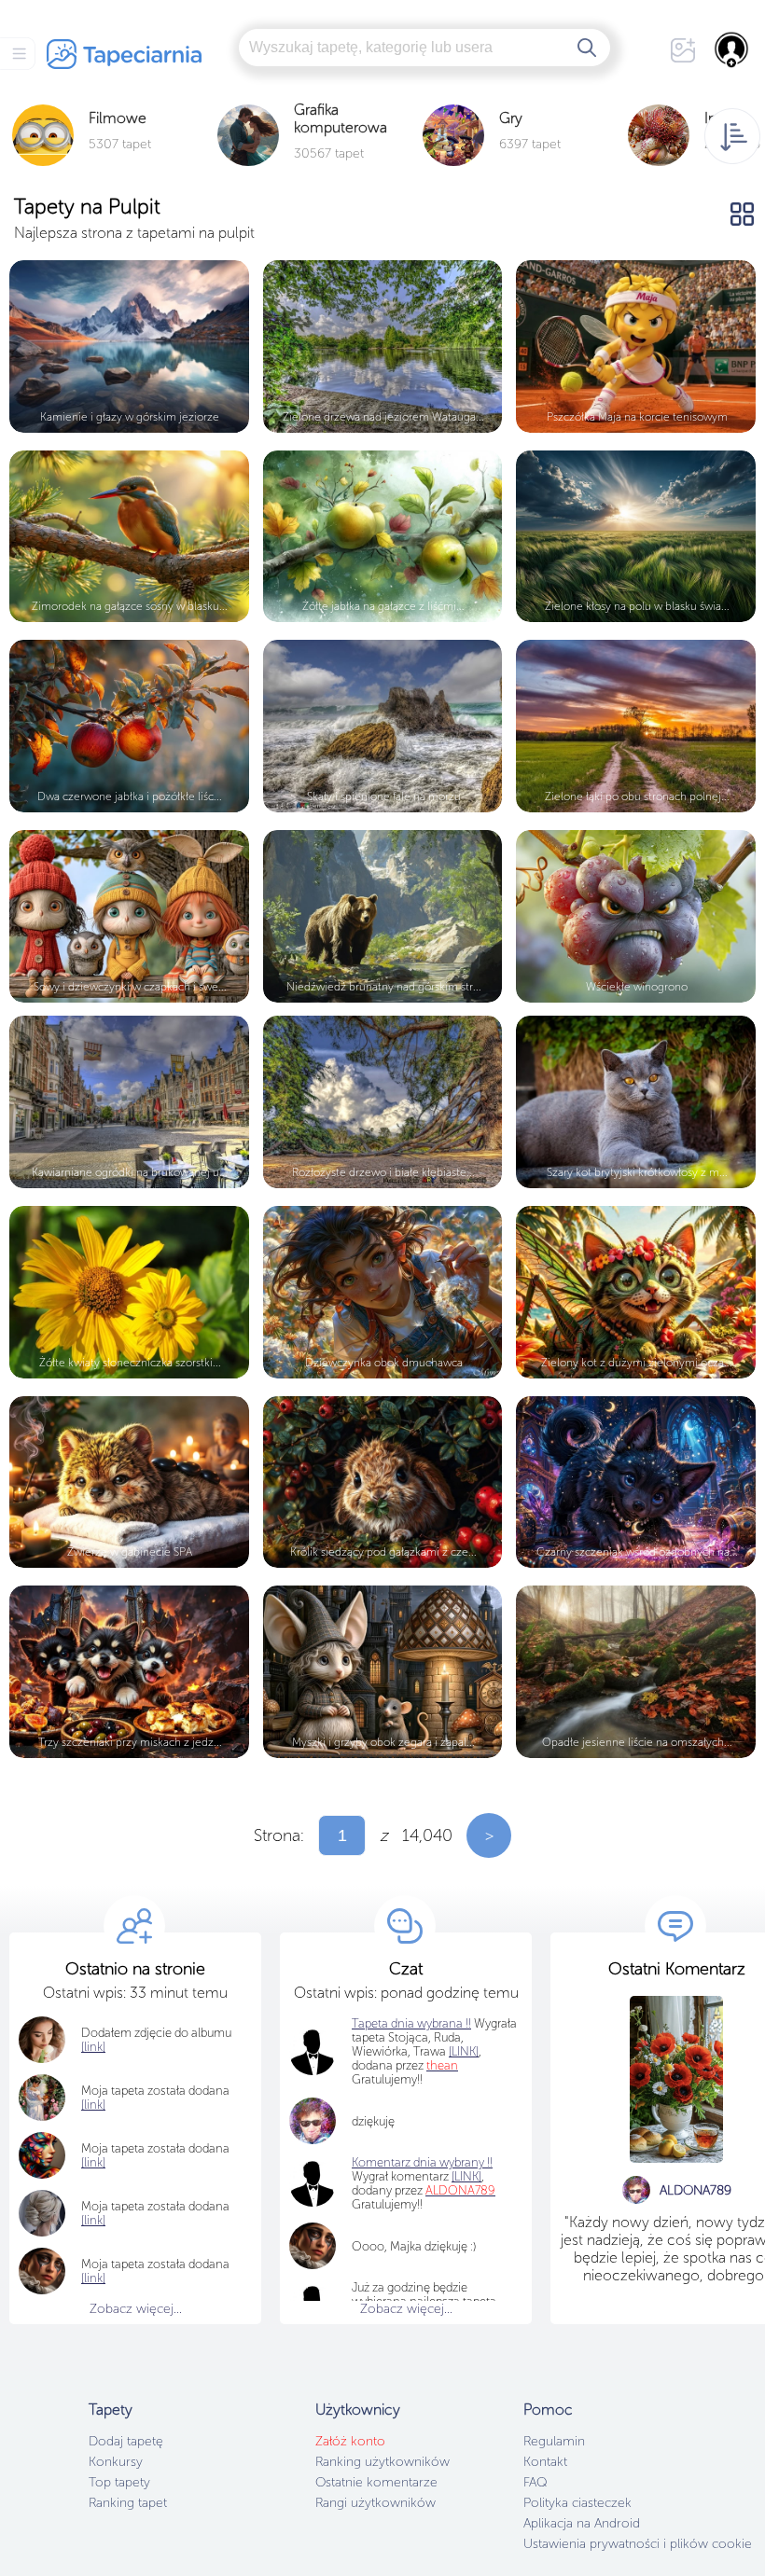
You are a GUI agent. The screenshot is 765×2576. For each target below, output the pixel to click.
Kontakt (545, 2462)
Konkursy (116, 2462)
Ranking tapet (128, 2503)
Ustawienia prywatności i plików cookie (638, 2544)
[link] (93, 2105)
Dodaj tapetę (126, 2441)
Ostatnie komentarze (376, 2482)
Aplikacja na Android (582, 2523)
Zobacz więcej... (136, 2309)
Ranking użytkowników (382, 2462)
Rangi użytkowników (376, 2503)
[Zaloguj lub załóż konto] (732, 49)
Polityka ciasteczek (577, 2503)
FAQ (535, 2482)
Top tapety (119, 2482)
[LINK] (466, 2176)
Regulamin (554, 2441)
